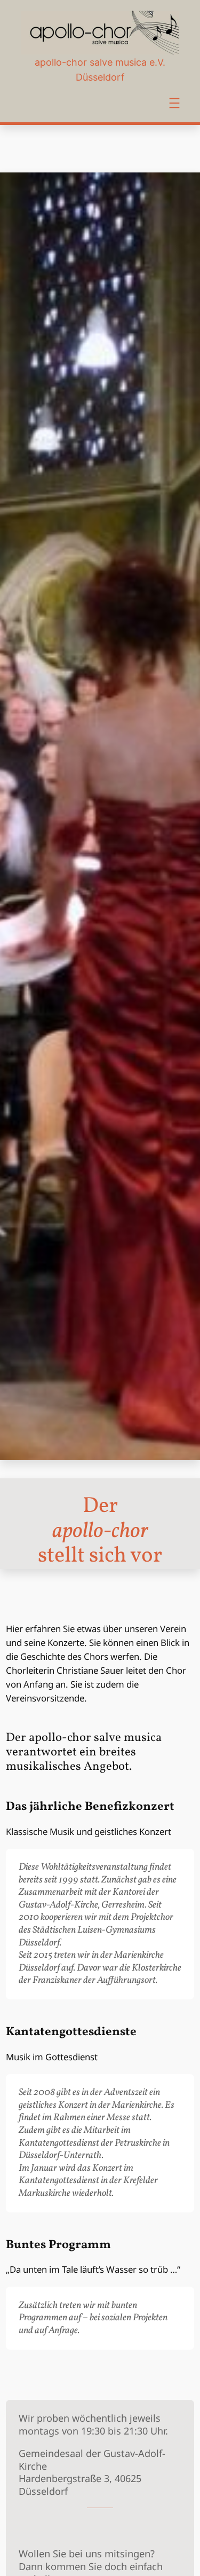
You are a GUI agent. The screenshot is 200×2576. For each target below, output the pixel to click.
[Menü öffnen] (174, 103)
